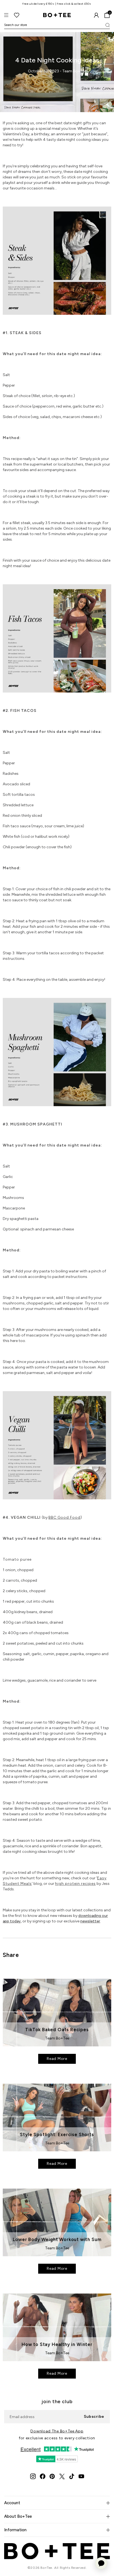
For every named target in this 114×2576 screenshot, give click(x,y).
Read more (57, 2059)
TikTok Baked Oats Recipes (57, 2030)
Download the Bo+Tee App (57, 2431)
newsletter (90, 1921)
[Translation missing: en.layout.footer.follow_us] (33, 2476)
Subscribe (94, 2417)
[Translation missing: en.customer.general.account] (96, 15)
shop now (77, 4)
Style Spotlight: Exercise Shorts (57, 2134)
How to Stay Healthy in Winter (57, 2344)
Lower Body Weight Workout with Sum (57, 2239)
